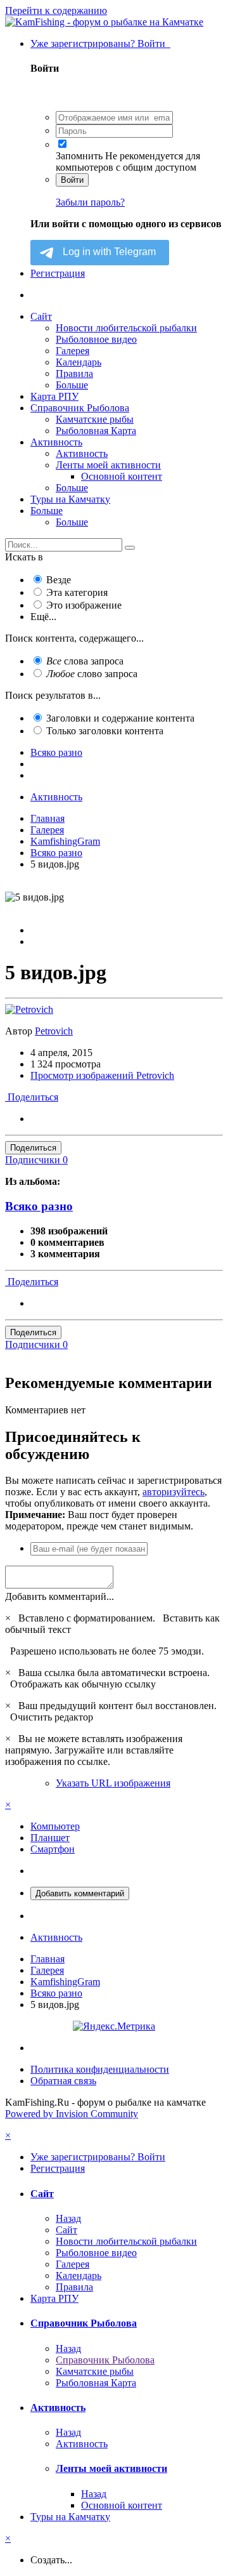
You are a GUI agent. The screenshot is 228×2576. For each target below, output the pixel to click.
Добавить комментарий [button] (80, 1893)
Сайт (41, 316)
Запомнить (79, 156)
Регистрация (58, 273)
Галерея (73, 351)
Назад (68, 2218)
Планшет (50, 1838)
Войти (72, 180)
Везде (59, 580)
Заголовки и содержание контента (120, 718)
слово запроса (92, 674)
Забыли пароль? (90, 202)
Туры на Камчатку (70, 499)
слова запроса (85, 661)
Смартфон (53, 1849)
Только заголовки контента (105, 731)
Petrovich (54, 1031)
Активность (56, 442)
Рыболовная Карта (96, 431)
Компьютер (55, 1826)
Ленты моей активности (108, 465)
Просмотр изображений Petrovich (102, 1075)
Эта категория (77, 592)
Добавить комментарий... (60, 1596)
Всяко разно (39, 1206)
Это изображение (84, 605)
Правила (74, 373)
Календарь (79, 362)
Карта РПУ (54, 396)
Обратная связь (63, 2081)
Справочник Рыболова (80, 408)
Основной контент (122, 476)
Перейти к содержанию (56, 10)
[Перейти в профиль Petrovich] (29, 1009)
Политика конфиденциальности (100, 2069)
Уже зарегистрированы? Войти (100, 43)
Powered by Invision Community (72, 2114)
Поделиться (32, 1097)
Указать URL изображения (113, 1783)
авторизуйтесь (174, 1492)
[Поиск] (130, 548)
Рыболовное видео (96, 339)
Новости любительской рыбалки (126, 328)
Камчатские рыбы (95, 419)
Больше (72, 385)
